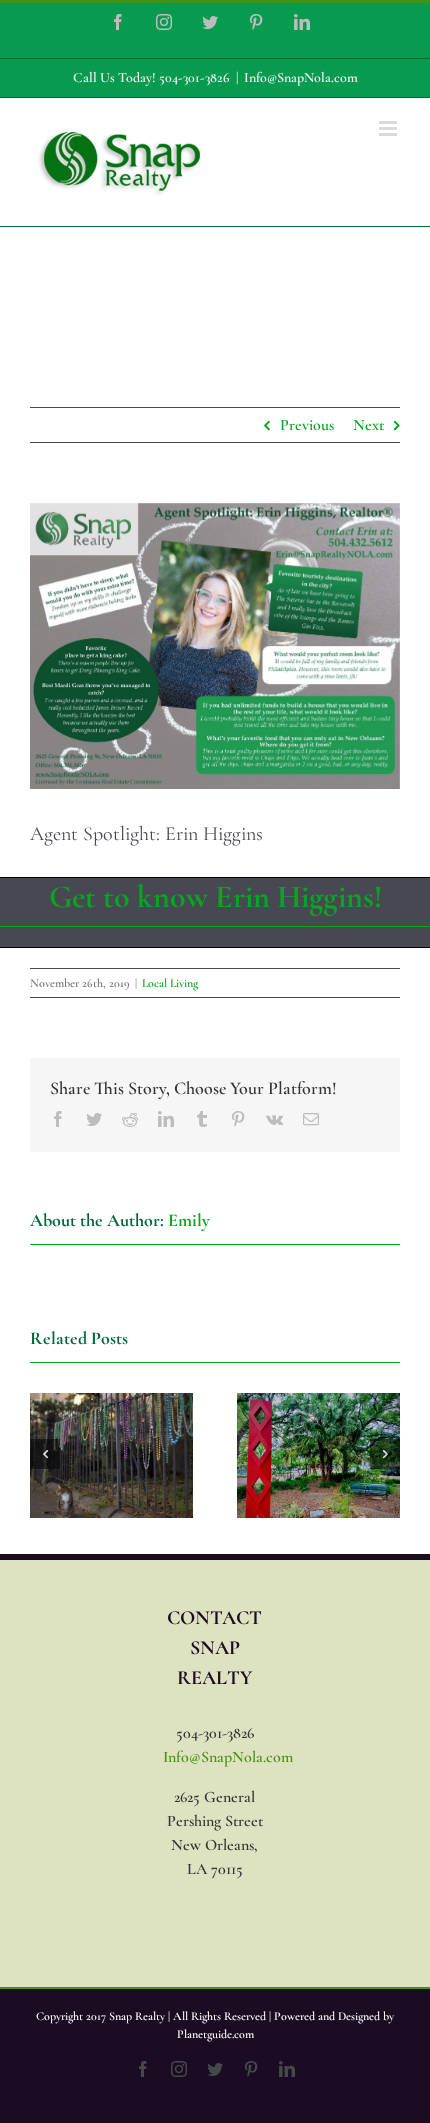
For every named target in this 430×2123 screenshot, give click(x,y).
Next (368, 425)
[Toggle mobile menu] (389, 128)
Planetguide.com (215, 2034)
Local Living (170, 983)
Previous (307, 425)
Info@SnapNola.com (301, 77)
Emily (189, 1220)
